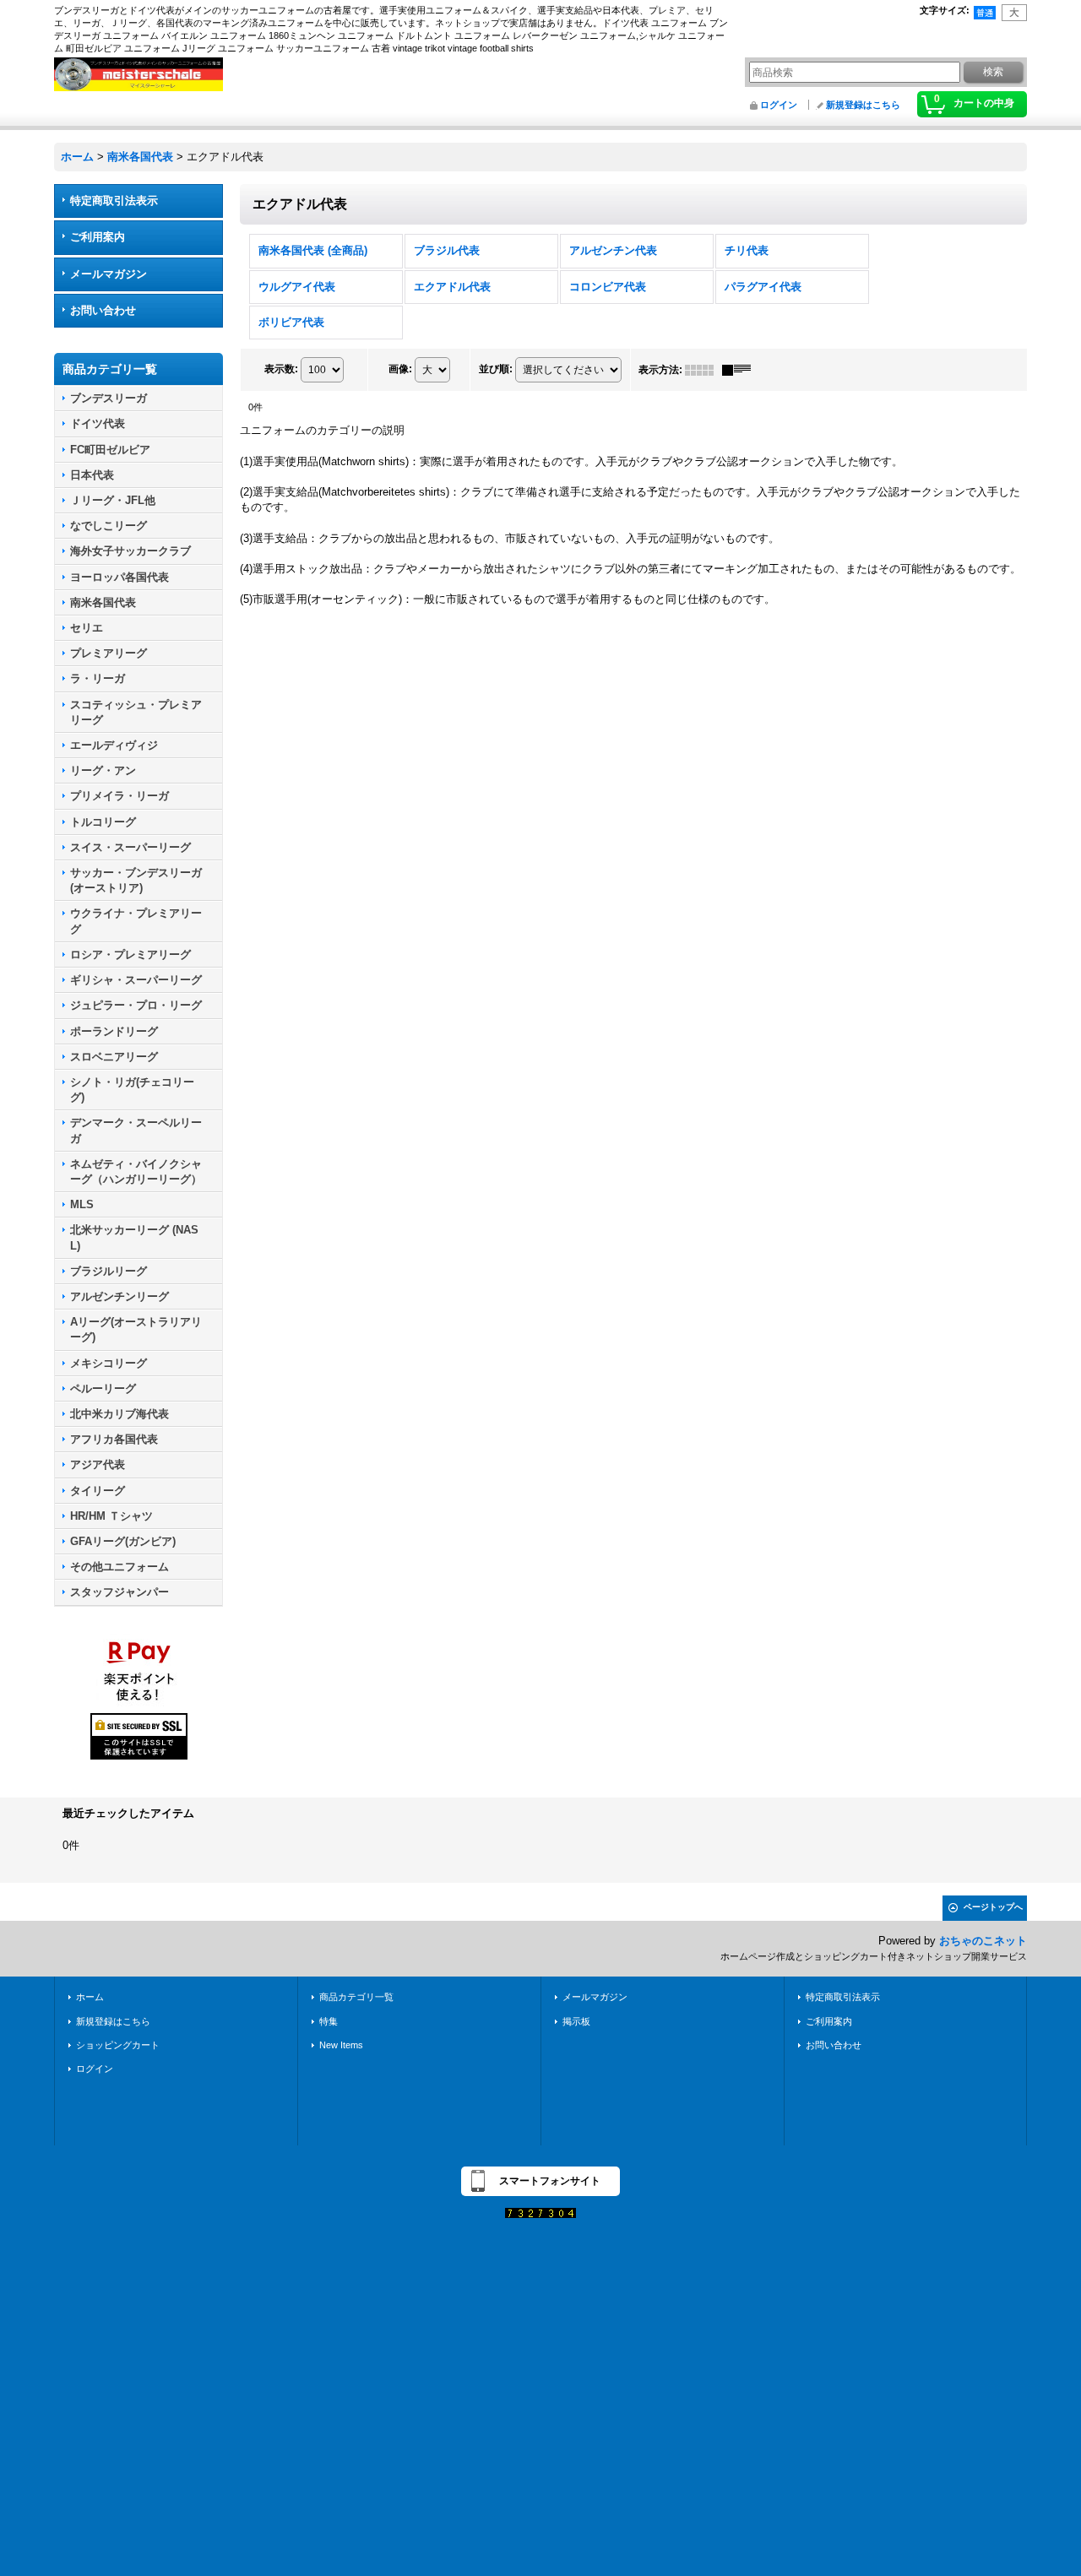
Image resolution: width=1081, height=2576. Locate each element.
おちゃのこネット (983, 1941)
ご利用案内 (98, 237)
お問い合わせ (103, 310)
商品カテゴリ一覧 (356, 1997)
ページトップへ (993, 1907)
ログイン (779, 105)
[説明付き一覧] (741, 370)
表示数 (281, 369)
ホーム (90, 1997)
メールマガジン (109, 274)
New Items (341, 2045)
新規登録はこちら (863, 105)
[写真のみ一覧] (703, 370)
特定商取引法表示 (114, 201)
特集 (329, 2021)
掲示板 (576, 2021)
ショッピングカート (118, 2045)
